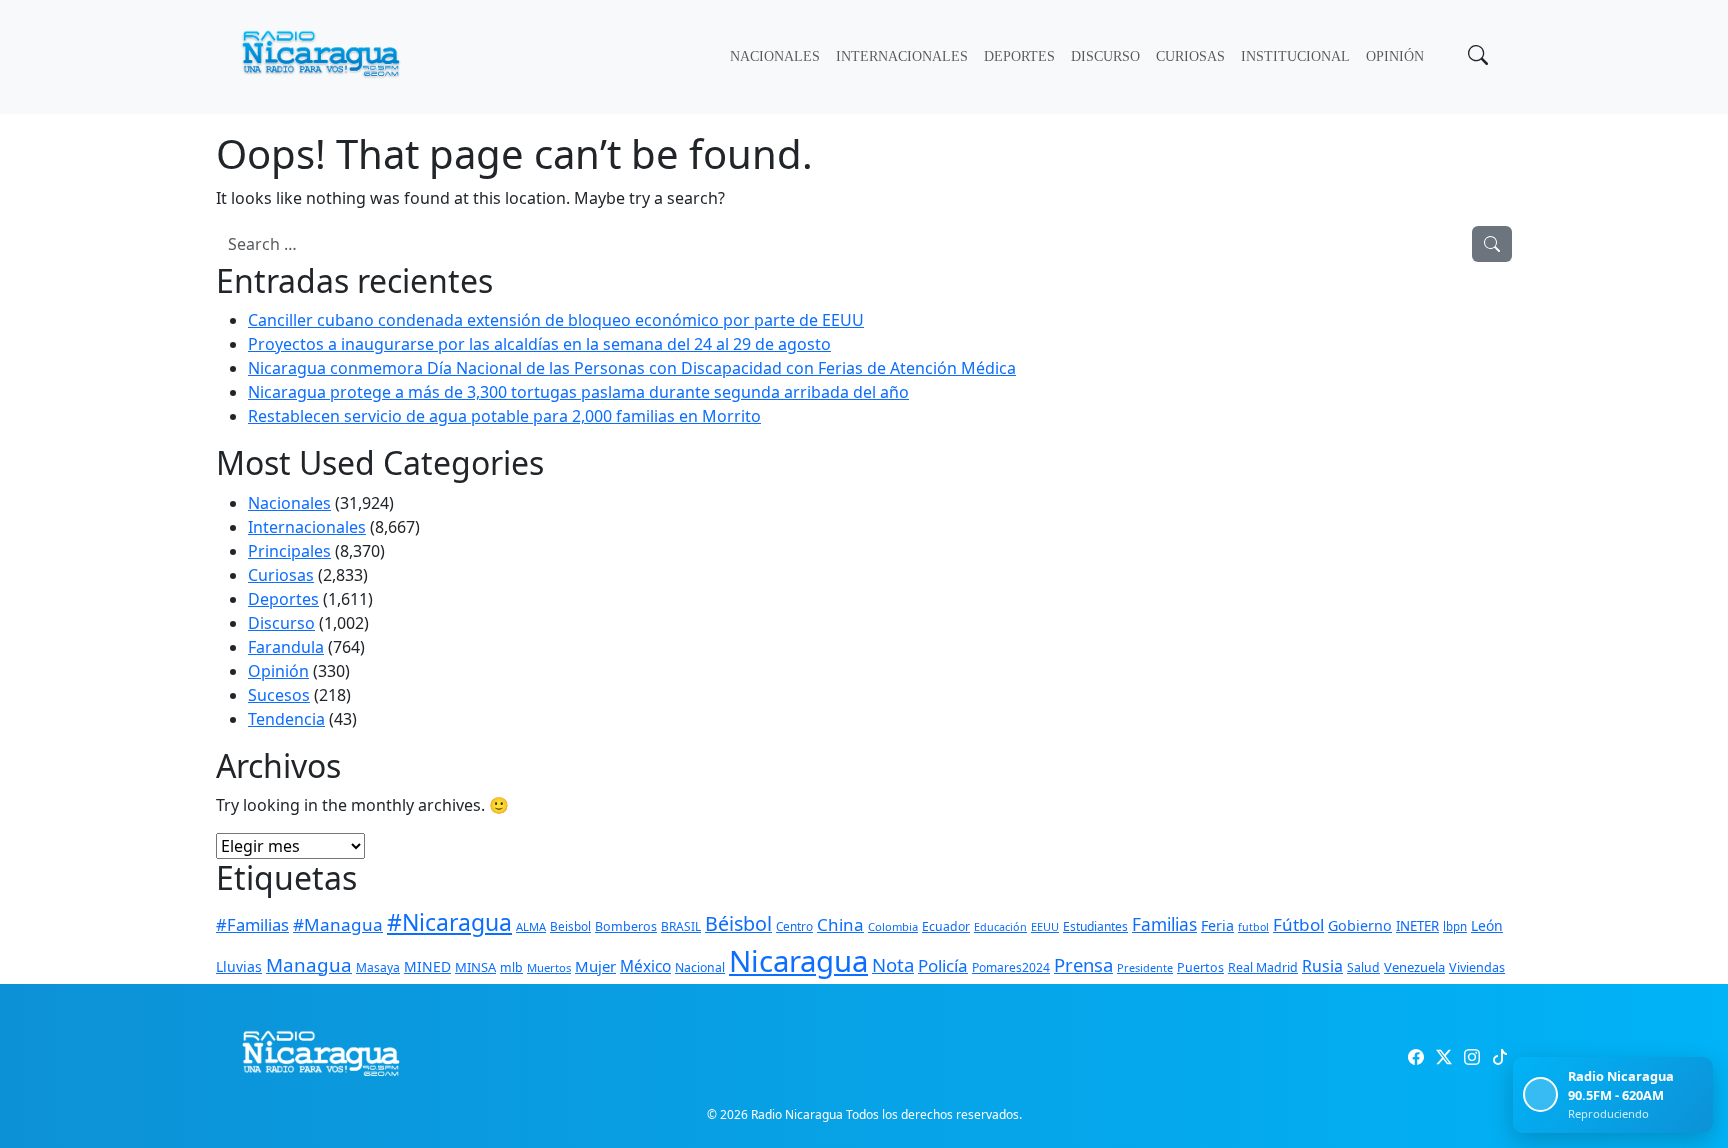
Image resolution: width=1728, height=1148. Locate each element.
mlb (511, 967)
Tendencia (286, 719)
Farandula (286, 647)
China (840, 924)
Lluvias (239, 966)
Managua (309, 965)
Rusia (1322, 966)
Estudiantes (1095, 926)
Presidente (1145, 967)
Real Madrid (1263, 967)
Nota (893, 964)
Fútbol (1298, 924)
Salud (1363, 967)
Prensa (1083, 964)
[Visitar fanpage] (1416, 1057)
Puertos (1200, 967)
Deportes (1019, 56)
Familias (1164, 924)
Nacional (700, 967)
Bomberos (626, 926)
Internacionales (902, 56)
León (1487, 925)
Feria (1217, 925)
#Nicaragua (449, 922)
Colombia (893, 926)
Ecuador (946, 926)
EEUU (1045, 926)
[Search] (1492, 244)
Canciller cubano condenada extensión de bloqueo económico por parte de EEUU (556, 320)
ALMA (531, 926)
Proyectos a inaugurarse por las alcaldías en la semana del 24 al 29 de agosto (539, 344)
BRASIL (681, 926)
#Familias (252, 924)
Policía (943, 965)
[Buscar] (1476, 57)
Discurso (1105, 56)
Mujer (595, 966)
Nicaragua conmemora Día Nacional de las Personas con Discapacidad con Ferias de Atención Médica (632, 368)
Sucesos (279, 695)
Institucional (1295, 56)
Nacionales (775, 56)
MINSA (475, 967)
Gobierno (1360, 925)
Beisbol (570, 926)
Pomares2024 (1011, 967)
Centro (794, 926)
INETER (1417, 926)
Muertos (549, 967)
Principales (289, 551)
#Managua (338, 924)
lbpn (1455, 926)
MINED (427, 966)
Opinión (1395, 56)
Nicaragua (798, 961)
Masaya (378, 967)
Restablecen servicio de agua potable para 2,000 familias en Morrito (504, 416)
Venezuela (1414, 967)
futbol (1253, 927)
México (645, 966)
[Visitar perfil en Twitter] (1444, 1057)
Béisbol (738, 923)
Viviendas (1477, 967)
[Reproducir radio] (1540, 1094)
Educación (1000, 926)
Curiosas (1190, 56)
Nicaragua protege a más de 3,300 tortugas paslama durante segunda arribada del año (578, 392)
